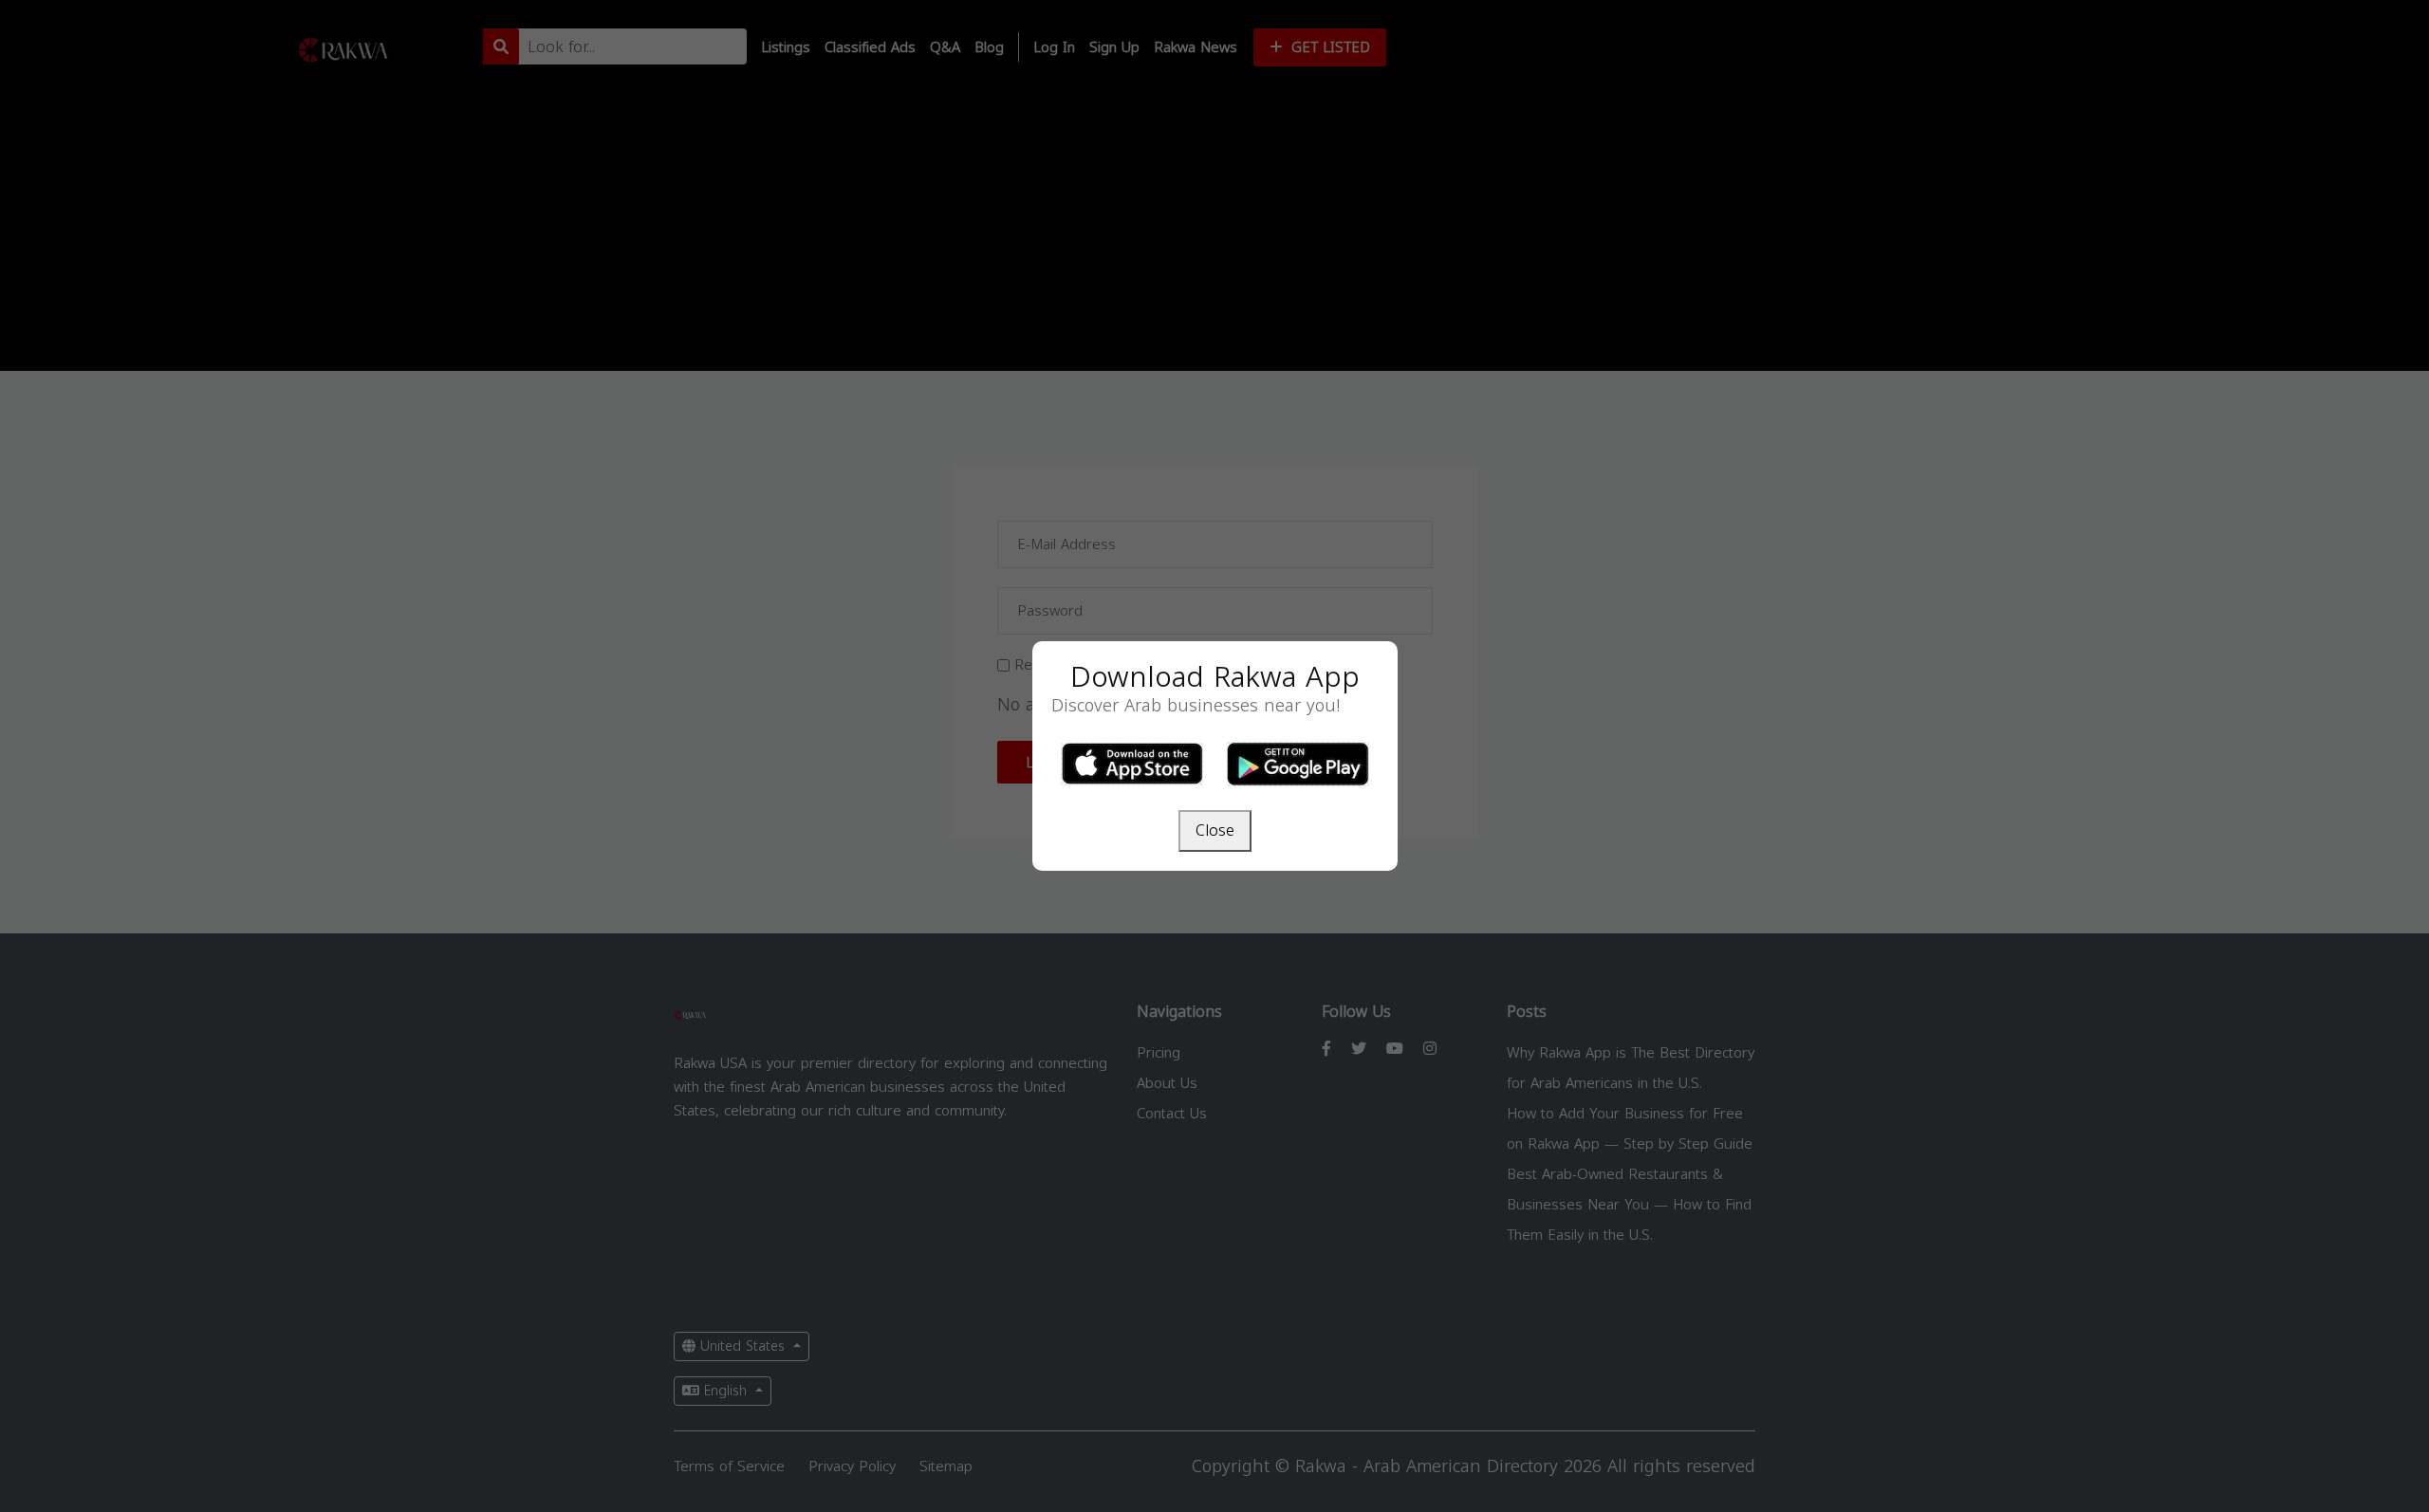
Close (1215, 830)
